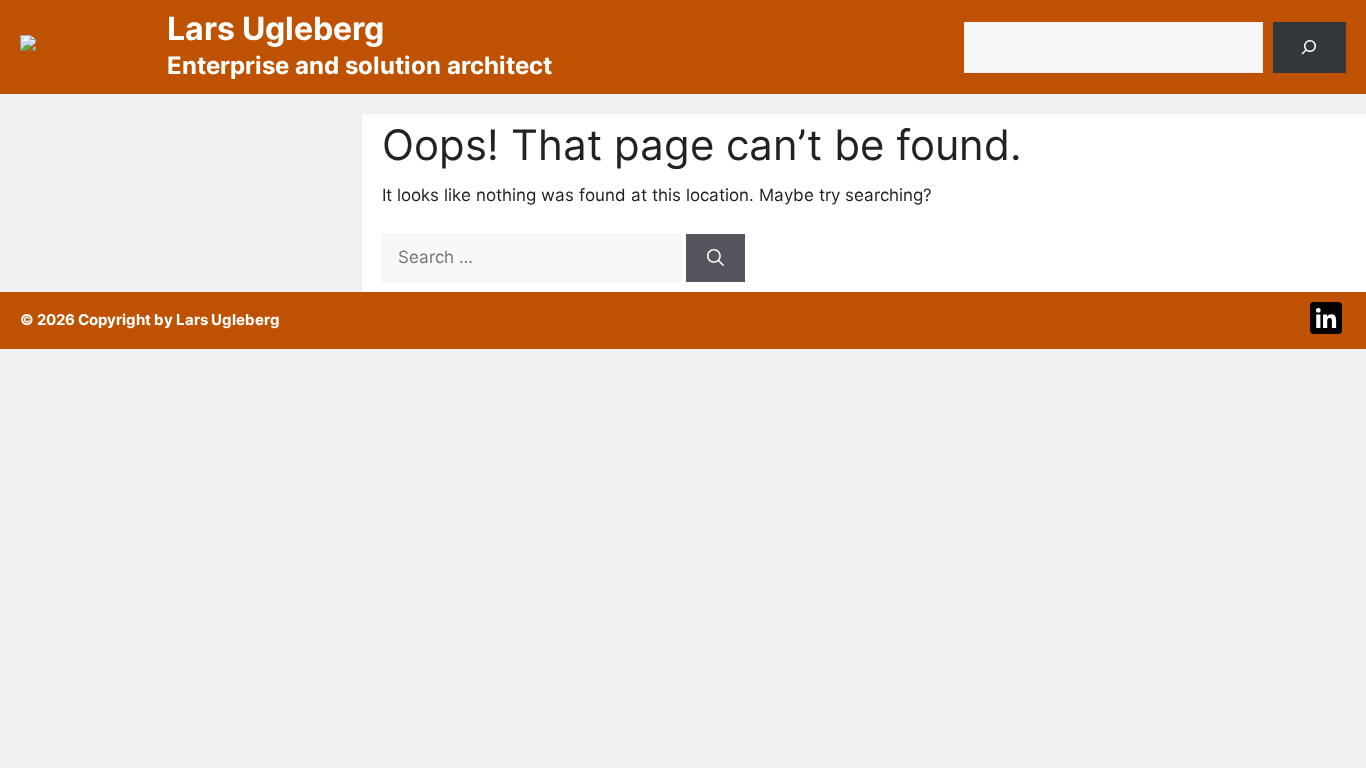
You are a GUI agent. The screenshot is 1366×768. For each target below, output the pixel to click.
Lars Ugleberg (275, 28)
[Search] (1309, 47)
